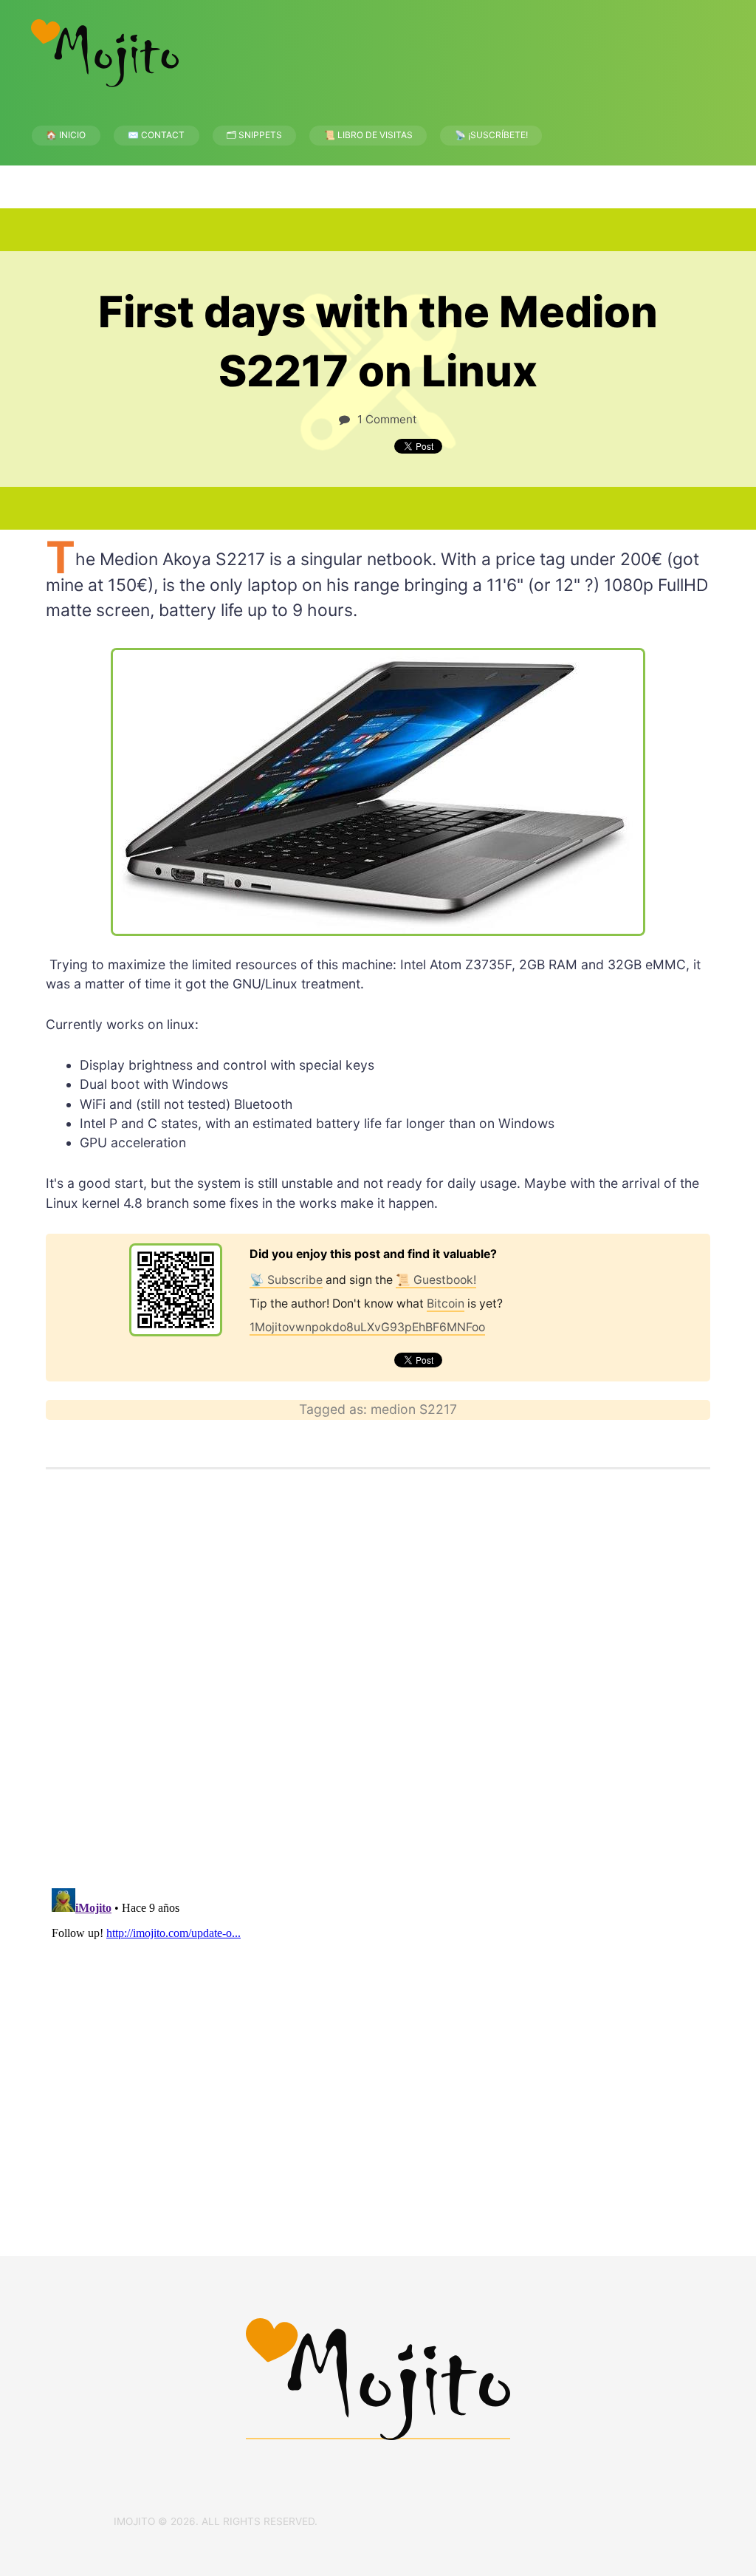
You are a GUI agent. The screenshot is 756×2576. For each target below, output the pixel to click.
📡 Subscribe (286, 1280)
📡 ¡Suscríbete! (491, 135)
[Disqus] (378, 1684)
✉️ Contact (156, 135)
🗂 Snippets (254, 135)
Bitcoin (446, 1304)
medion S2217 (414, 1409)
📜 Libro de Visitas (368, 135)
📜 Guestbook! (436, 1280)
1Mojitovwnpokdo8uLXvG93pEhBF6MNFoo (367, 1327)
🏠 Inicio (66, 135)
